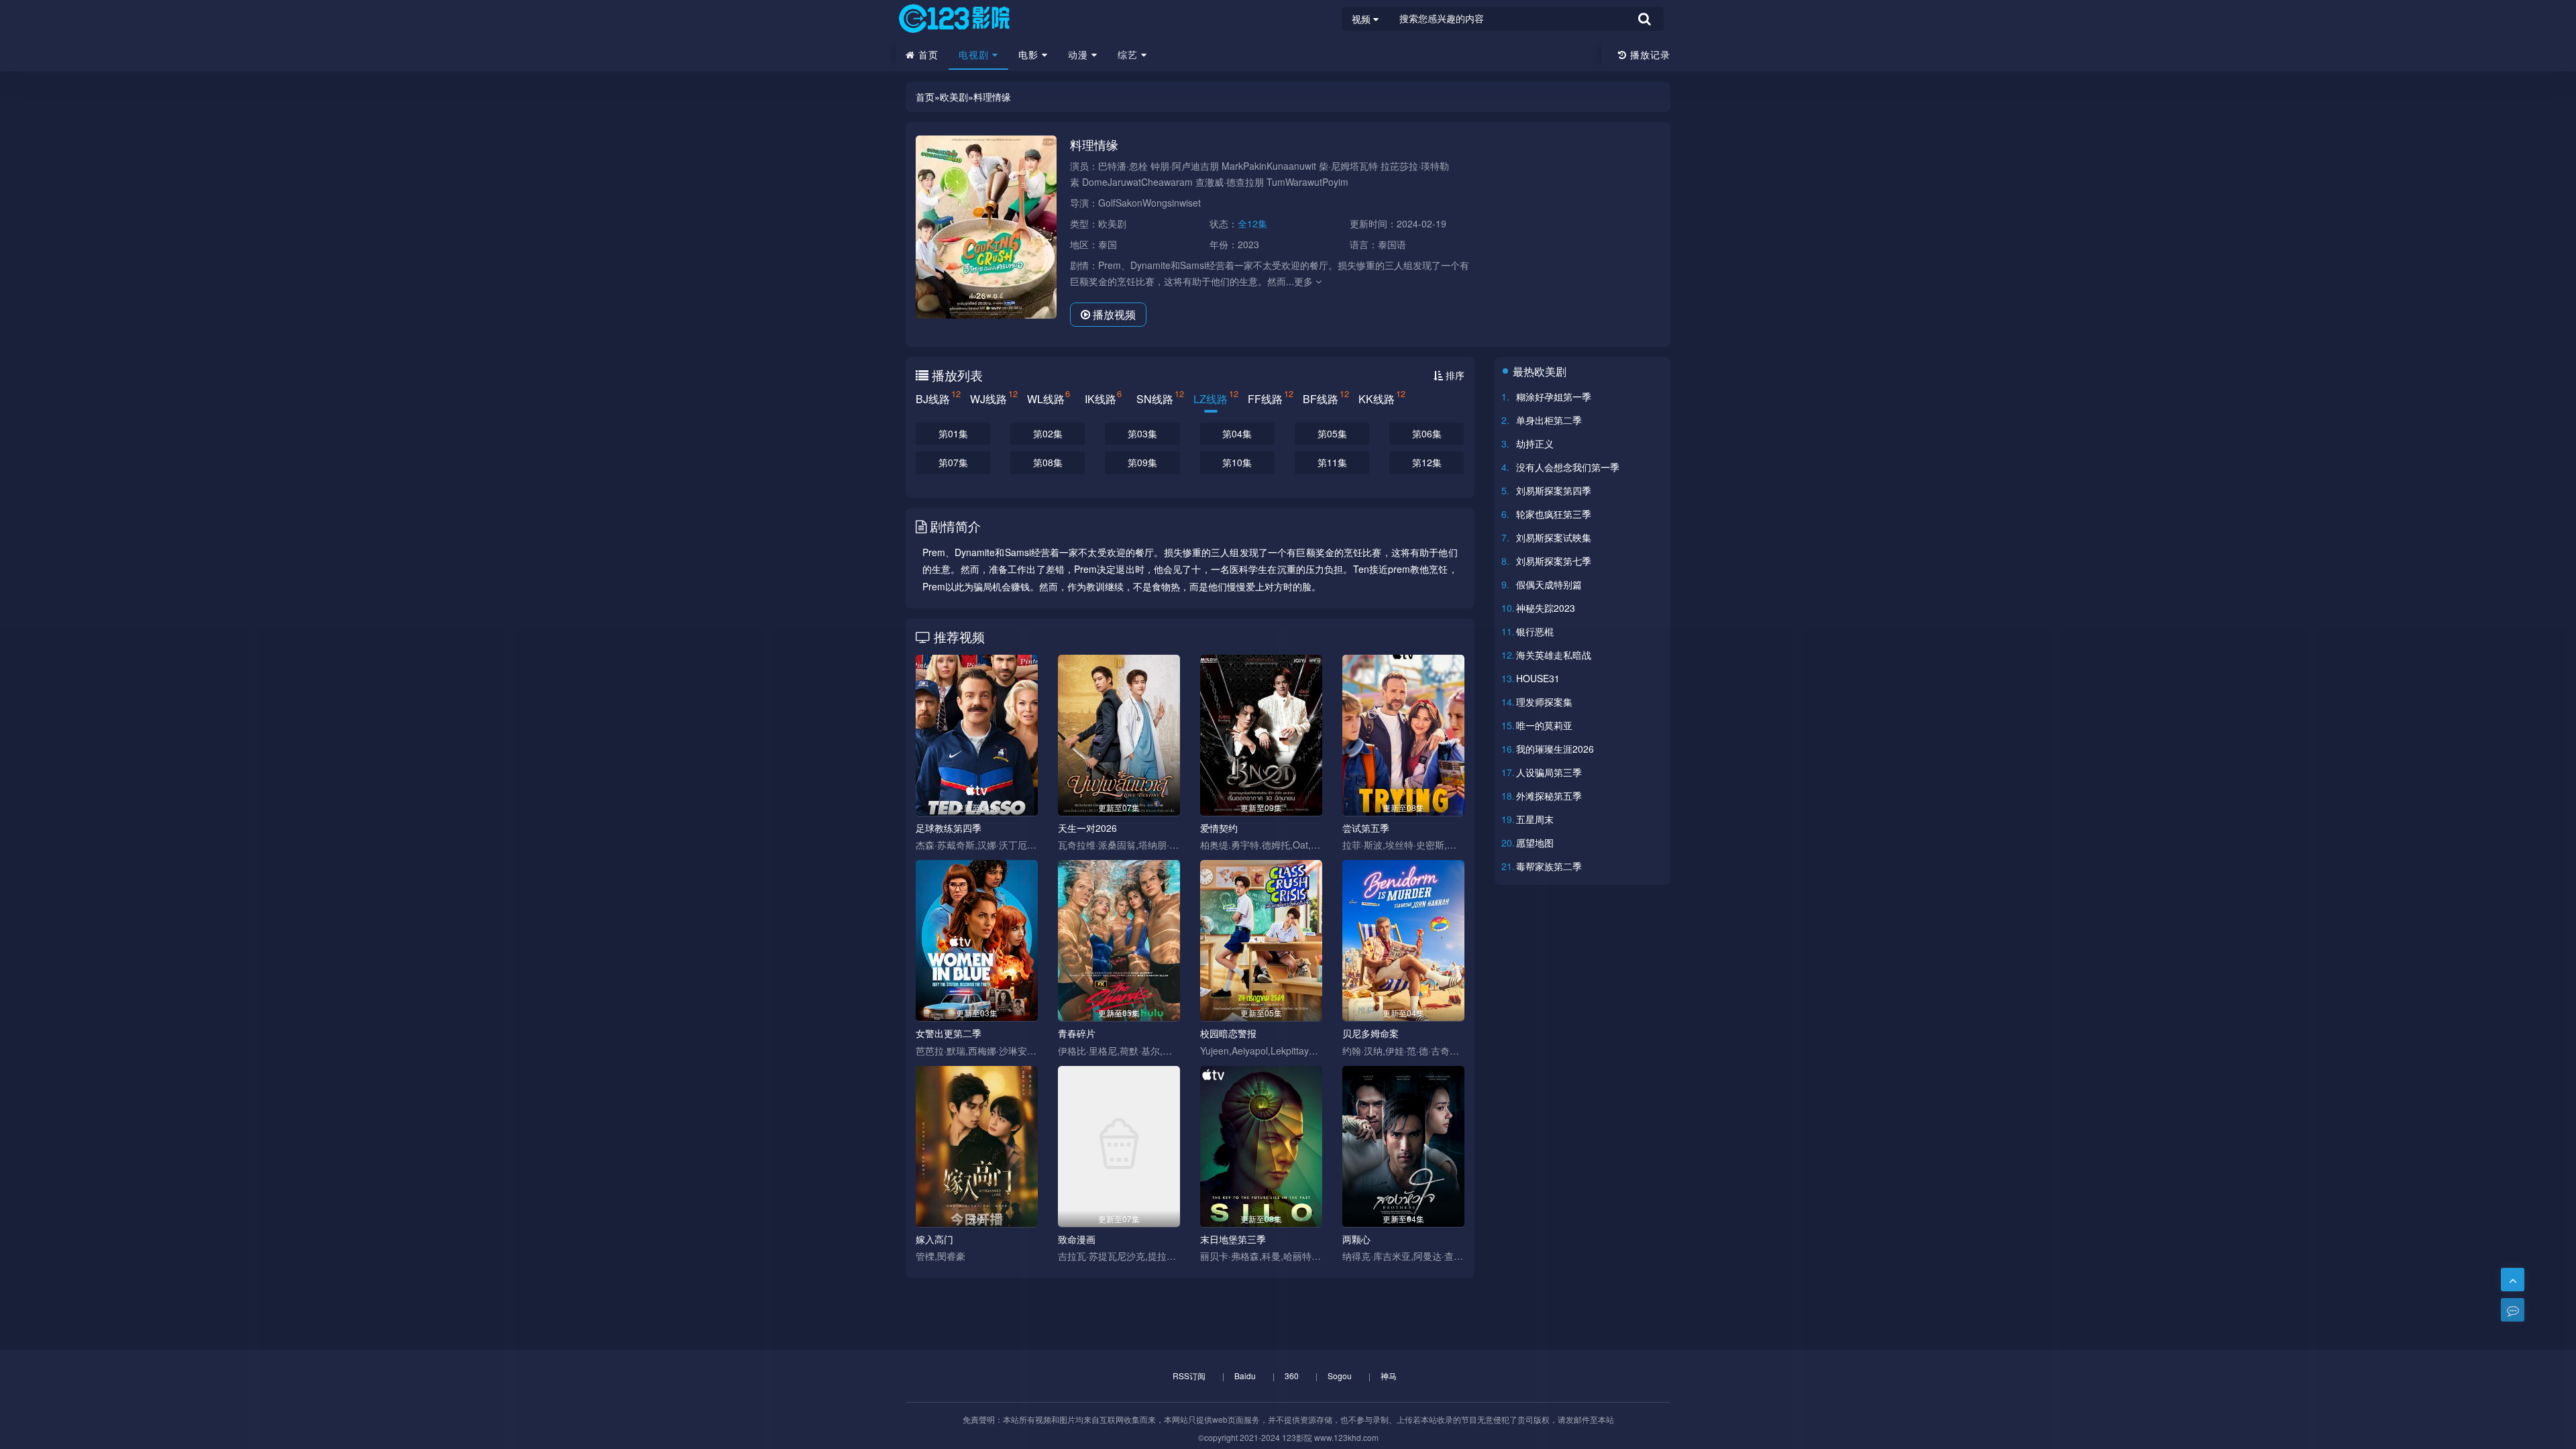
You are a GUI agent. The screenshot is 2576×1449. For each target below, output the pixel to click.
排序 (1454, 375)
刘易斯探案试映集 (1554, 537)
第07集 (953, 462)
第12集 (1427, 462)
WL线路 (1046, 397)
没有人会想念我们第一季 (1568, 467)
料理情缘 (992, 97)
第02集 (1048, 433)
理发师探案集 (1544, 702)
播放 (1113, 314)
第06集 (1427, 433)
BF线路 (1321, 397)
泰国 (1108, 244)
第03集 (1142, 433)
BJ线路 (933, 397)
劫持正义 (1535, 443)
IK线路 (1101, 397)
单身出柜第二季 (1549, 420)
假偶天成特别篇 (1549, 584)
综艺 (1129, 54)
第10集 (1237, 462)
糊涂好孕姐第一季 (1554, 396)
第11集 (1332, 462)
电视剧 (975, 54)
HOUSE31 (1538, 678)
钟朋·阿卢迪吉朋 (1185, 166)
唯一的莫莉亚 (1544, 725)
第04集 (1237, 433)
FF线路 (1265, 397)
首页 (927, 54)
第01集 (953, 433)
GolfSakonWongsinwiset (1149, 203)
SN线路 (1155, 397)
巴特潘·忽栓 (1123, 166)
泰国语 (1392, 244)
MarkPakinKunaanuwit (1269, 166)
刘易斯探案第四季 (1554, 490)
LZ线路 (1211, 397)
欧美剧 (954, 97)
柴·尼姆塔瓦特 (1348, 166)
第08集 (1048, 462)
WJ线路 (988, 397)
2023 (1248, 244)
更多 (1305, 281)
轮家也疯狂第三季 (1554, 514)
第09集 (1142, 462)
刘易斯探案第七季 (1554, 561)
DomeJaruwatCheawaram (1137, 182)
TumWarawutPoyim (1307, 182)
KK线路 (1377, 397)
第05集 (1332, 433)
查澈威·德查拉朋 (1230, 182)
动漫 (1080, 54)
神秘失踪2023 (1546, 608)
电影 (1030, 54)
